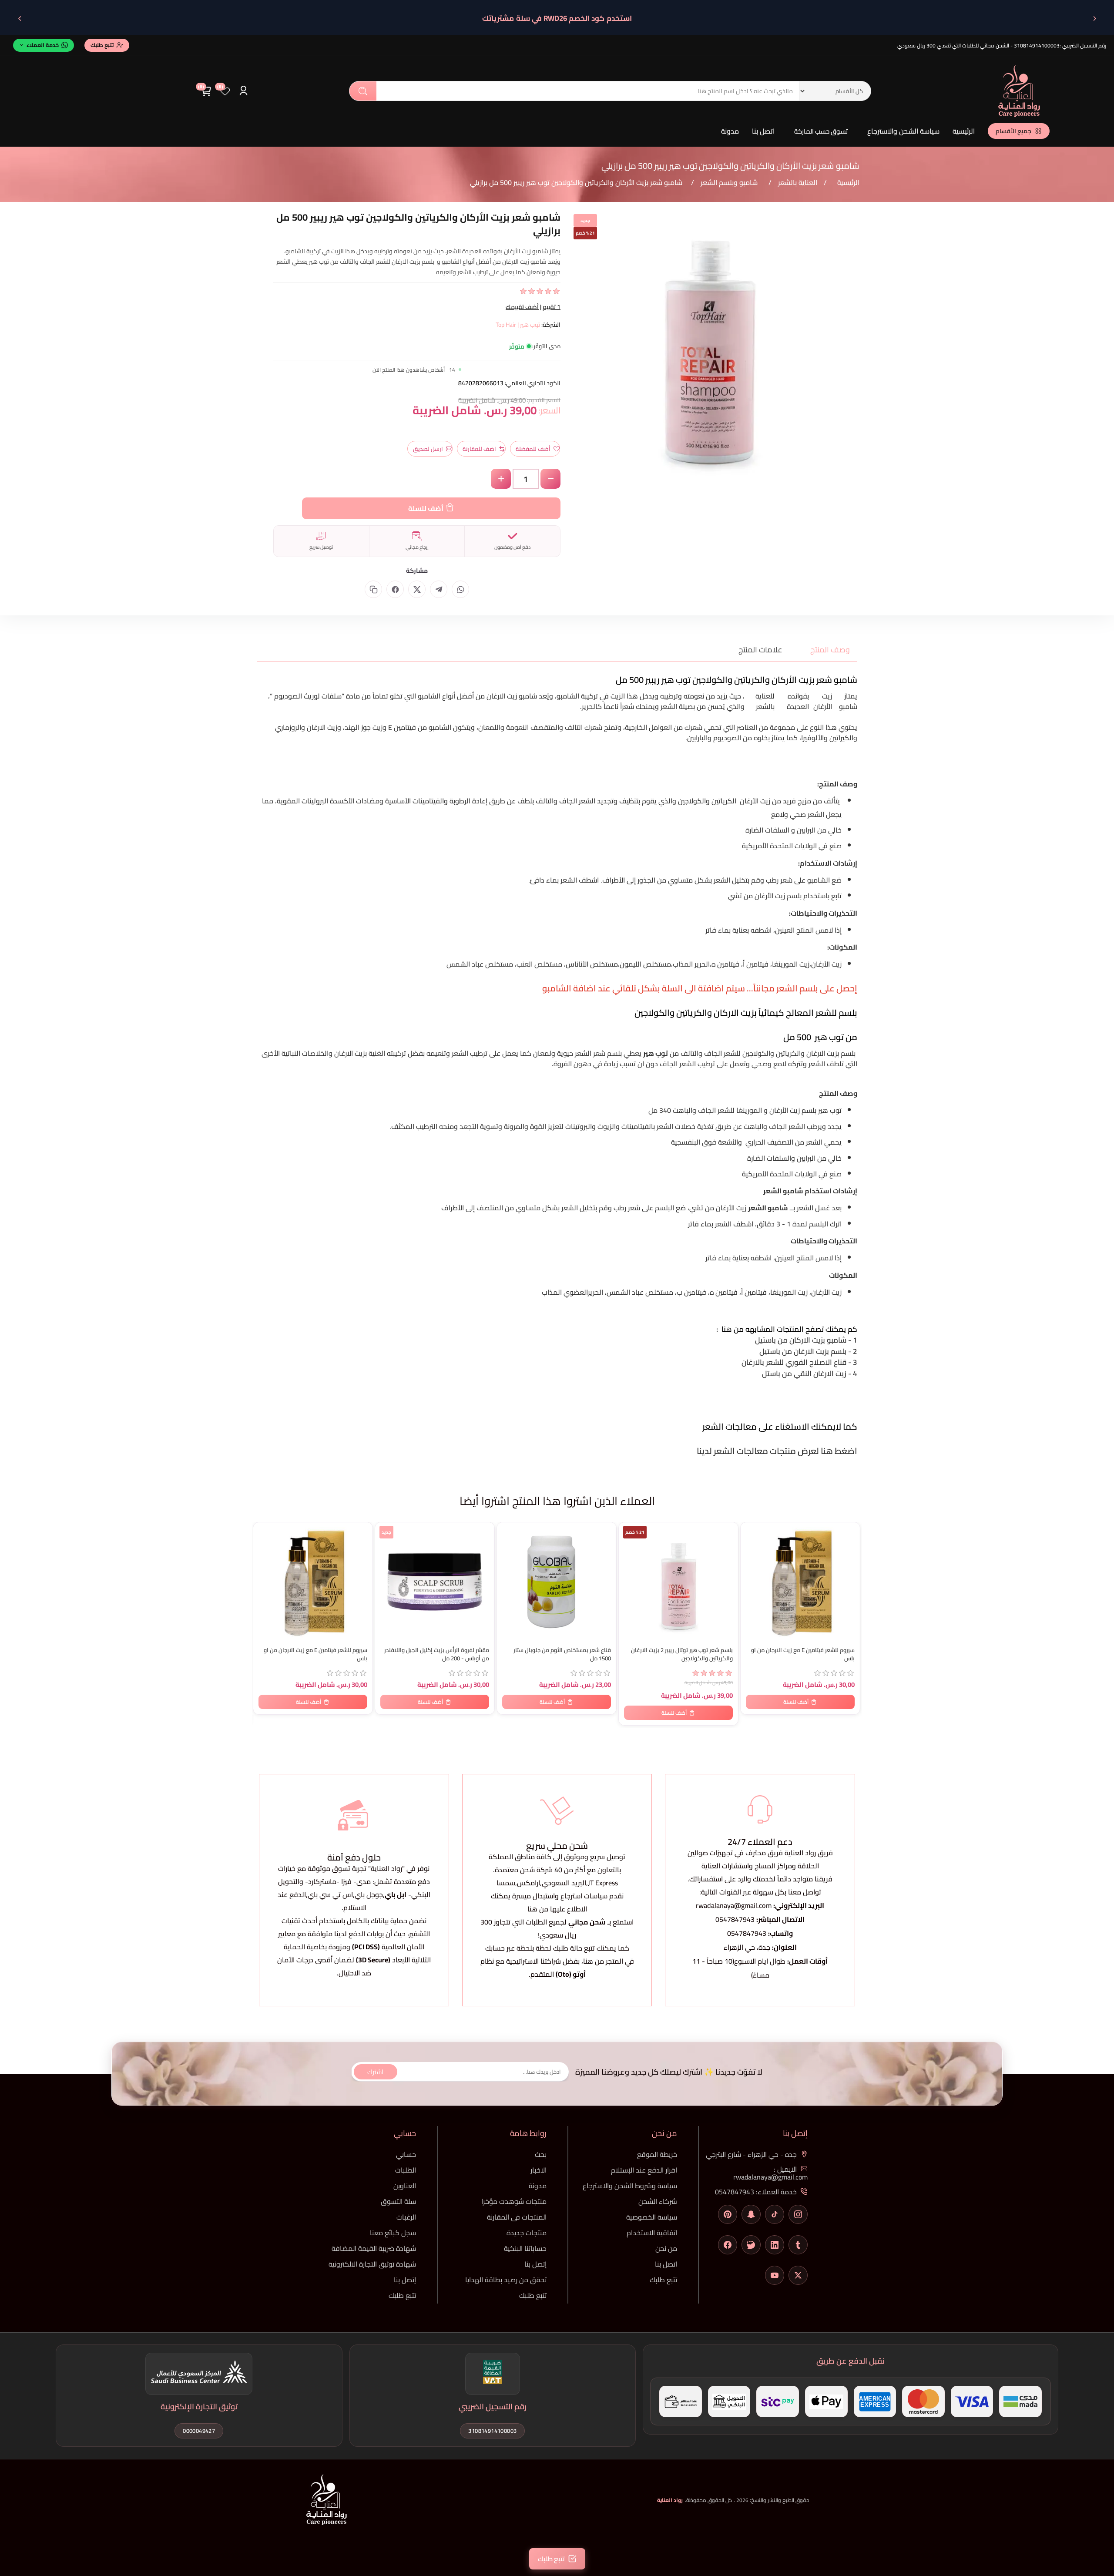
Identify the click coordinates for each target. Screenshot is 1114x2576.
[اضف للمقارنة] (264, 1548)
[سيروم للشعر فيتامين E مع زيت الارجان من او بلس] (313, 1582)
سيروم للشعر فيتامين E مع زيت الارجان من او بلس (315, 1654)
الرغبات (406, 2217)
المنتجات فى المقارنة (517, 2217)
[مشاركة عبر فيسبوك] (395, 589)
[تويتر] (798, 2275)
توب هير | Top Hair (518, 325)
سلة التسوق (398, 2201)
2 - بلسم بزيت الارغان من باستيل (807, 1351)
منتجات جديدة (527, 2233)
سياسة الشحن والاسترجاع (903, 131)
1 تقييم (552, 307)
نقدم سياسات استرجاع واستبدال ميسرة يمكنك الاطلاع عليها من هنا (557, 1902)
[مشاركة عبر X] (417, 589)
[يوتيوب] (775, 2275)
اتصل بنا (763, 131)
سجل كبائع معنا (393, 2233)
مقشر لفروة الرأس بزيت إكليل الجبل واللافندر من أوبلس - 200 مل (437, 1654)
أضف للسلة (426, 508)
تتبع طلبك (663, 2280)
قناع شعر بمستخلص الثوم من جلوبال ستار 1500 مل (562, 1654)
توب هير (830, 1110)
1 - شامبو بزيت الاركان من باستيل (805, 1340)
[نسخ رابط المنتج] (373, 589)
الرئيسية (964, 131)
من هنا (594, 1961)
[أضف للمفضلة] (264, 1531)
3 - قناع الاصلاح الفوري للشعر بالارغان (799, 1362)
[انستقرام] (798, 2214)
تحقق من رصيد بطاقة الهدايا (506, 2280)
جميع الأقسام (1013, 131)
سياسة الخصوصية (652, 2217)
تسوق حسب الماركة (821, 131)
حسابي (406, 2154)
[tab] (825, 650)
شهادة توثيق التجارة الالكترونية (372, 2264)
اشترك (375, 2071)
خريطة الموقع (657, 2154)
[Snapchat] (751, 2214)
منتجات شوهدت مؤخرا (514, 2201)
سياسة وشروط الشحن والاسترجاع (630, 2186)
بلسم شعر (607, 1053)
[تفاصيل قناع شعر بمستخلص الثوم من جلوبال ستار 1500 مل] (557, 1582)
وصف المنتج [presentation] (830, 650)
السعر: (549, 410)
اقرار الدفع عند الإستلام (644, 2170)
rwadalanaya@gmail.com (734, 1905)
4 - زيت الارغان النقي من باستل (809, 1374)
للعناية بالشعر (765, 701)
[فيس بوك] (728, 2245)
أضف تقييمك (522, 307)
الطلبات (406, 2170)
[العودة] (1094, 18)
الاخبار (539, 2170)
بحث (363, 91)
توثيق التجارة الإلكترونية (199, 2406)
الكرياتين (724, 801)
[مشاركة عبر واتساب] (460, 589)
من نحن (666, 2248)
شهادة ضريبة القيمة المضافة (374, 2248)
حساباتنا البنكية (525, 2248)
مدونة (730, 131)
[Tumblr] (798, 2245)
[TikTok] (775, 2214)
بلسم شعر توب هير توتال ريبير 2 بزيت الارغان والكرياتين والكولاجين (682, 1654)
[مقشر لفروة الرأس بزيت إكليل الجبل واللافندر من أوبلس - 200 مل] (435, 1582)
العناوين (405, 2186)
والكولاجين (693, 801)
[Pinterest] (728, 2214)
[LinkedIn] (775, 2245)
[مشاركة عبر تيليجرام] (439, 589)
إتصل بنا (535, 2264)
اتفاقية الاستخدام (652, 2233)
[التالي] (20, 18)
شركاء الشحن (658, 2201)
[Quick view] (264, 1565)
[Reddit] (751, 2245)
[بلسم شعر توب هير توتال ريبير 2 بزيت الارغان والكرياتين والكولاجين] (678, 1582)
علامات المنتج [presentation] (760, 650)
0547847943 (735, 1919)
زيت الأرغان (823, 701)
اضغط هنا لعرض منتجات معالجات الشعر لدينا (776, 1451)
